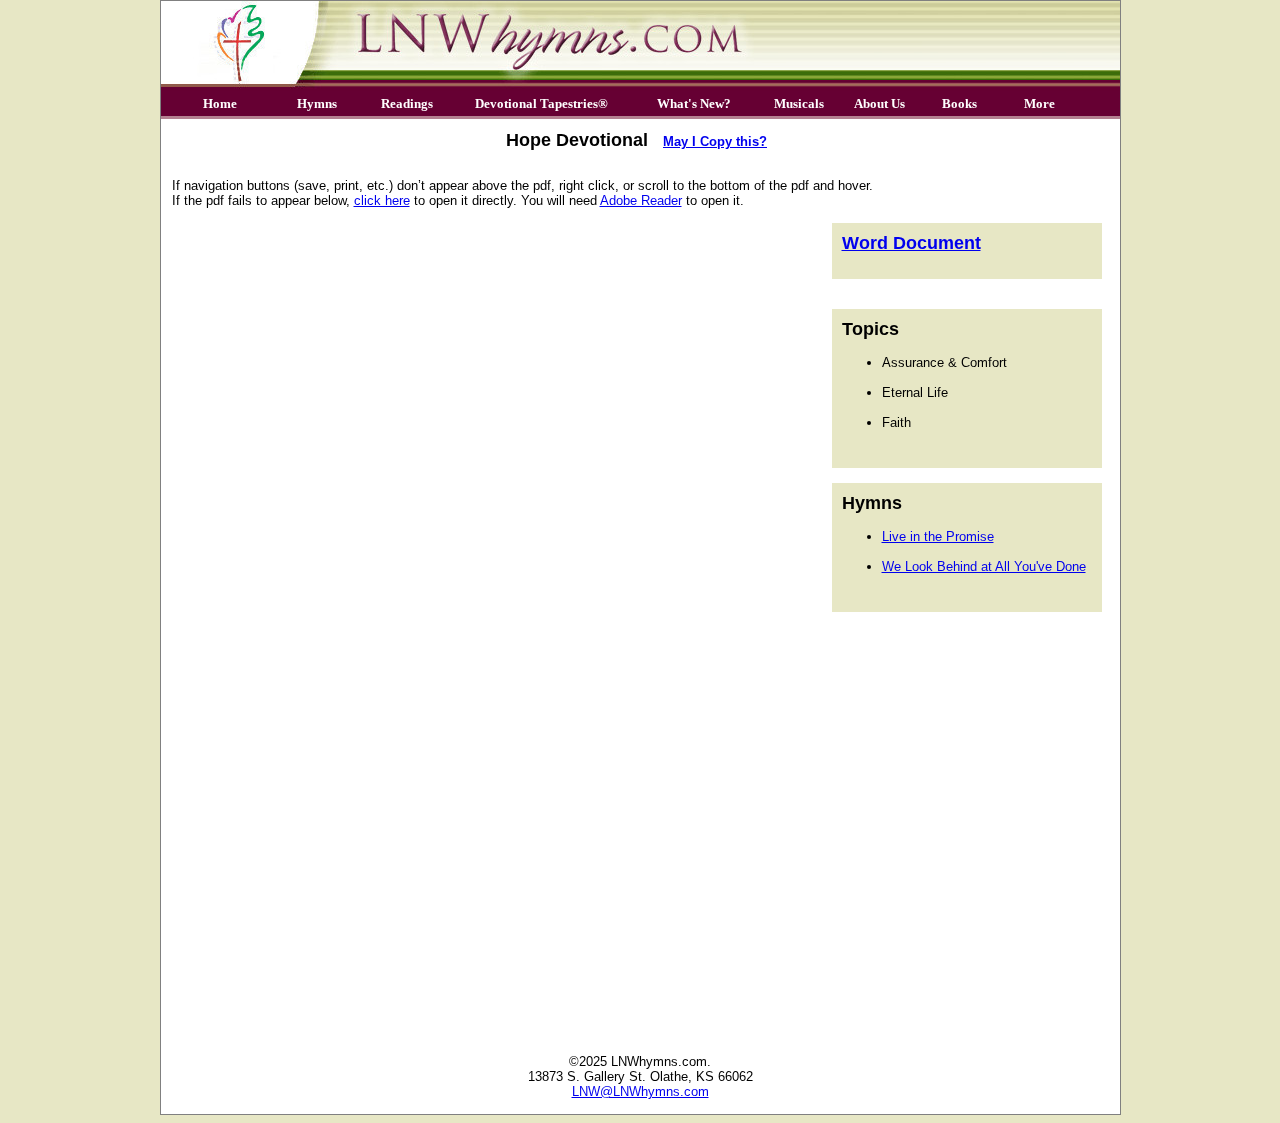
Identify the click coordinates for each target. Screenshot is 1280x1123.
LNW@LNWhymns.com (640, 1091)
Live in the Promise (938, 536)
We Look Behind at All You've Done (984, 566)
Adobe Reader (641, 200)
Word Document (911, 243)
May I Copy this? (715, 141)
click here (382, 200)
